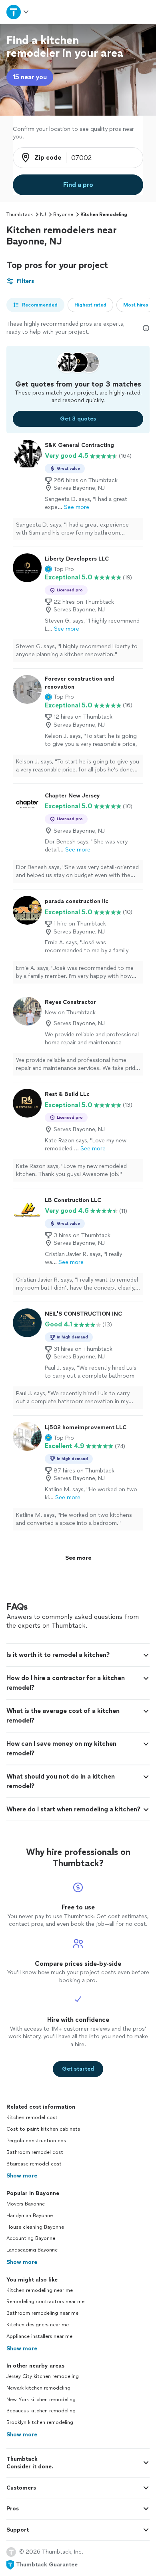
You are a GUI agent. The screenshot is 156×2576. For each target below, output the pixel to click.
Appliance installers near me (39, 2336)
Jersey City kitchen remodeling (43, 2376)
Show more (22, 2176)
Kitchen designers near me (38, 2325)
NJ (43, 214)
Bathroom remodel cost (35, 2152)
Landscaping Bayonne (32, 2250)
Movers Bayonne (26, 2204)
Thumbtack (20, 214)
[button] (59, 569)
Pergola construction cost (37, 2141)
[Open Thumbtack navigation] (18, 12)
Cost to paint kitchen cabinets (43, 2129)
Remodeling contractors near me (45, 2302)
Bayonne (63, 214)
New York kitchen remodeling (41, 2400)
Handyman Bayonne (30, 2215)
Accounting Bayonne (31, 2238)
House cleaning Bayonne (35, 2227)
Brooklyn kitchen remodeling (40, 2422)
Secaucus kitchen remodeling (41, 2411)
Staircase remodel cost (34, 2164)
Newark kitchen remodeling (38, 2388)
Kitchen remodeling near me (40, 2290)
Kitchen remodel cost (32, 2117)
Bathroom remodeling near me (42, 2313)
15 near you (30, 77)
